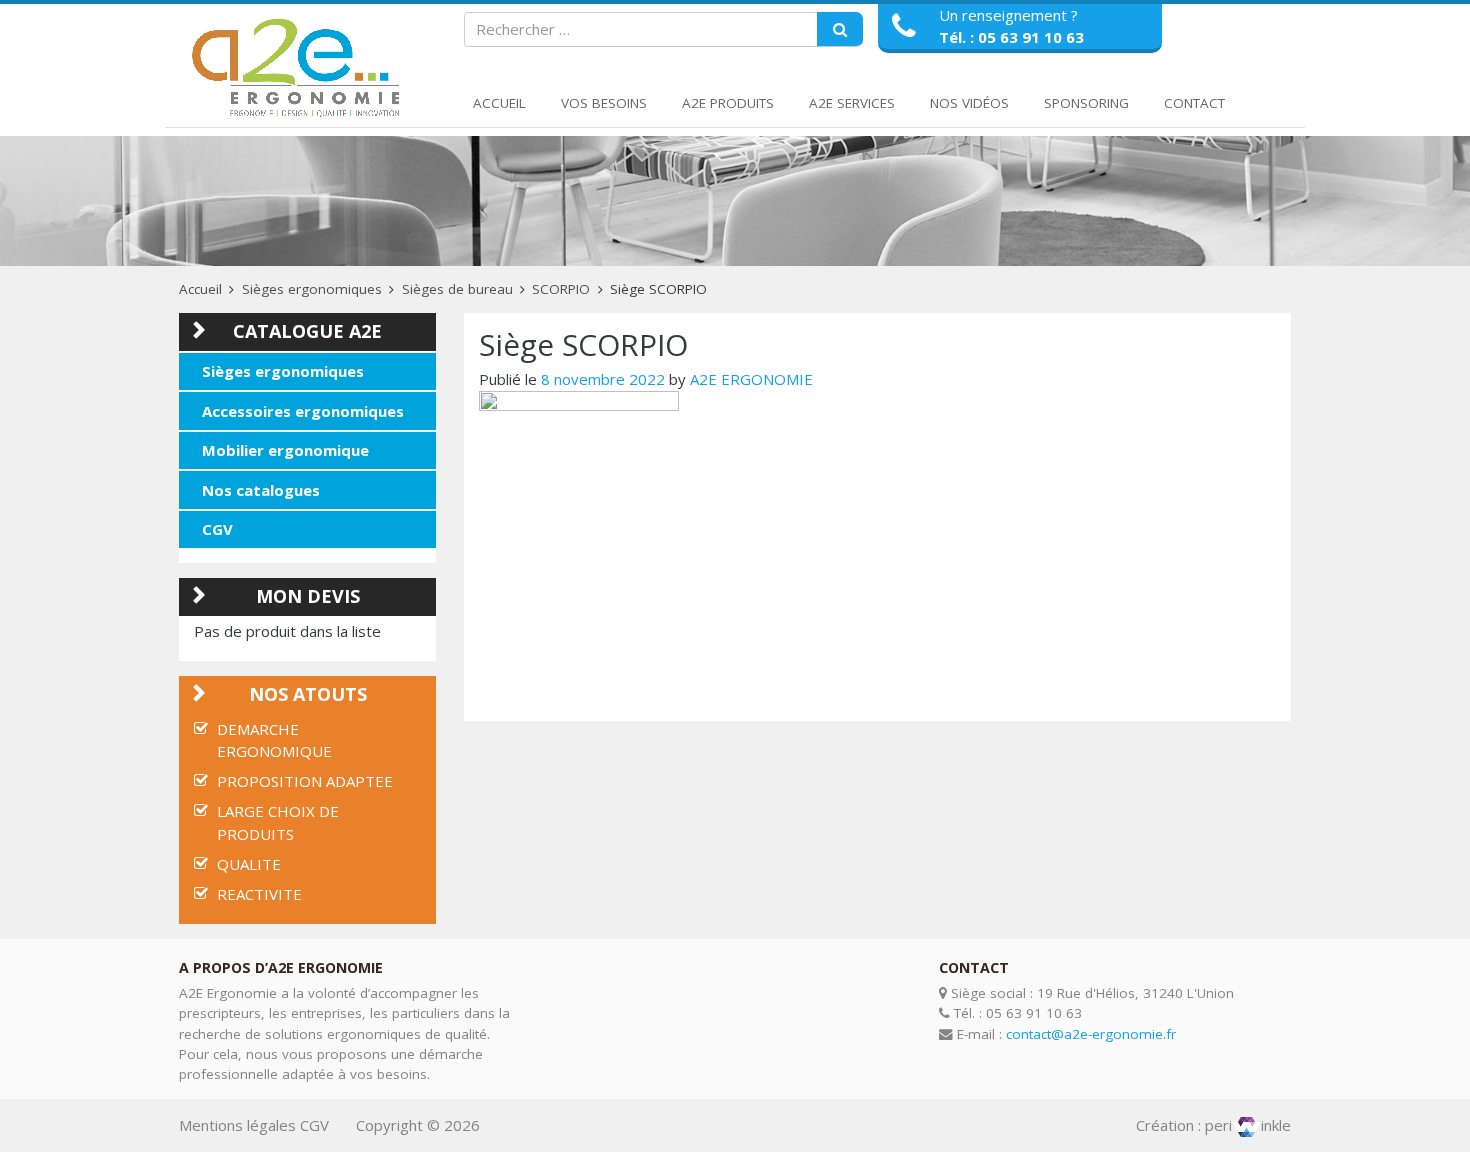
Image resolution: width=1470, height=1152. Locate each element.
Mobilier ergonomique (285, 450)
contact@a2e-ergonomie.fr (1091, 1034)
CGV (217, 529)
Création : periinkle (1213, 1125)
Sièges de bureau (457, 289)
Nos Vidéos (969, 103)
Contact (1194, 103)
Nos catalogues (261, 490)
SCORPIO (561, 289)
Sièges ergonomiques (312, 289)
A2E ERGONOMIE (751, 379)
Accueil (499, 103)
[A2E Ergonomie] (300, 68)
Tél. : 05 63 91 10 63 (1011, 37)
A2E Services (852, 103)
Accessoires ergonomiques (303, 411)
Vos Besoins (604, 103)
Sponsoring (1086, 103)
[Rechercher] (840, 30)
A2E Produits (728, 103)
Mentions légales (237, 1125)
